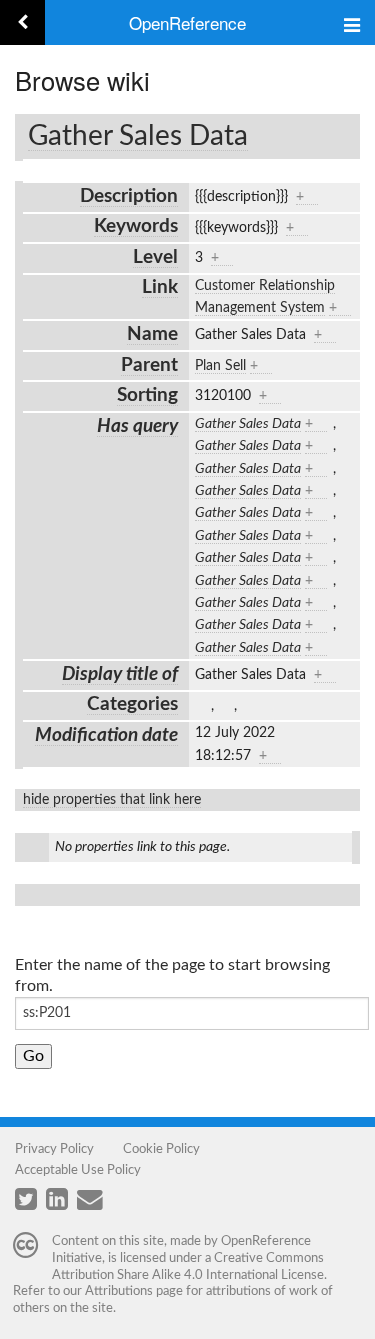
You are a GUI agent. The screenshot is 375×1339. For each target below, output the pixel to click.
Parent (149, 365)
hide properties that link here (112, 800)
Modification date (106, 735)
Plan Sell (220, 366)
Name (152, 334)
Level (155, 257)
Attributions (119, 1291)
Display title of (120, 674)
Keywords (136, 226)
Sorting (147, 395)
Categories (132, 704)
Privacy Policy (54, 1149)
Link (160, 287)
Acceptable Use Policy (78, 1170)
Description (129, 196)
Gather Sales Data (138, 136)
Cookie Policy (161, 1149)
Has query (137, 426)
